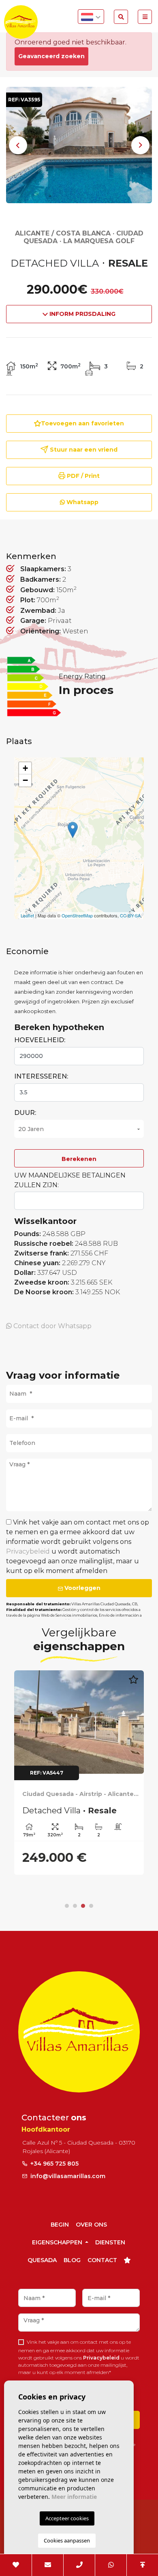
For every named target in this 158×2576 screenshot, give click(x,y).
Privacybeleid (29, 1551)
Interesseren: (41, 1076)
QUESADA (42, 2260)
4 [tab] (91, 1906)
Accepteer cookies (67, 2518)
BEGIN (60, 2225)
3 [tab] (83, 1906)
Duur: (25, 1113)
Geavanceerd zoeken (51, 56)
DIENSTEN (110, 2242)
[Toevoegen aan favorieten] (133, 1684)
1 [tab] (67, 1906)
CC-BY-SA (130, 915)
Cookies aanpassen (67, 2540)
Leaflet (27, 915)
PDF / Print (82, 476)
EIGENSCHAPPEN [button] (58, 2242)
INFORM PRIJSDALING (82, 314)
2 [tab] (75, 1906)
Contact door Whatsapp (52, 1326)
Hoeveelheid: (40, 1040)
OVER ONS (91, 2225)
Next (140, 145)
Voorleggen (82, 1588)
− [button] (25, 780)
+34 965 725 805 (54, 2164)
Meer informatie (74, 2497)
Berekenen (79, 1159)
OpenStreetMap (77, 915)
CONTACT (102, 2260)
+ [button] (25, 768)
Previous (18, 145)
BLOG (72, 2260)
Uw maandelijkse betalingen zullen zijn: (70, 1180)
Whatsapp (82, 502)
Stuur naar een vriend (83, 450)
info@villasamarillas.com (68, 2176)
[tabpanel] (79, 1773)
